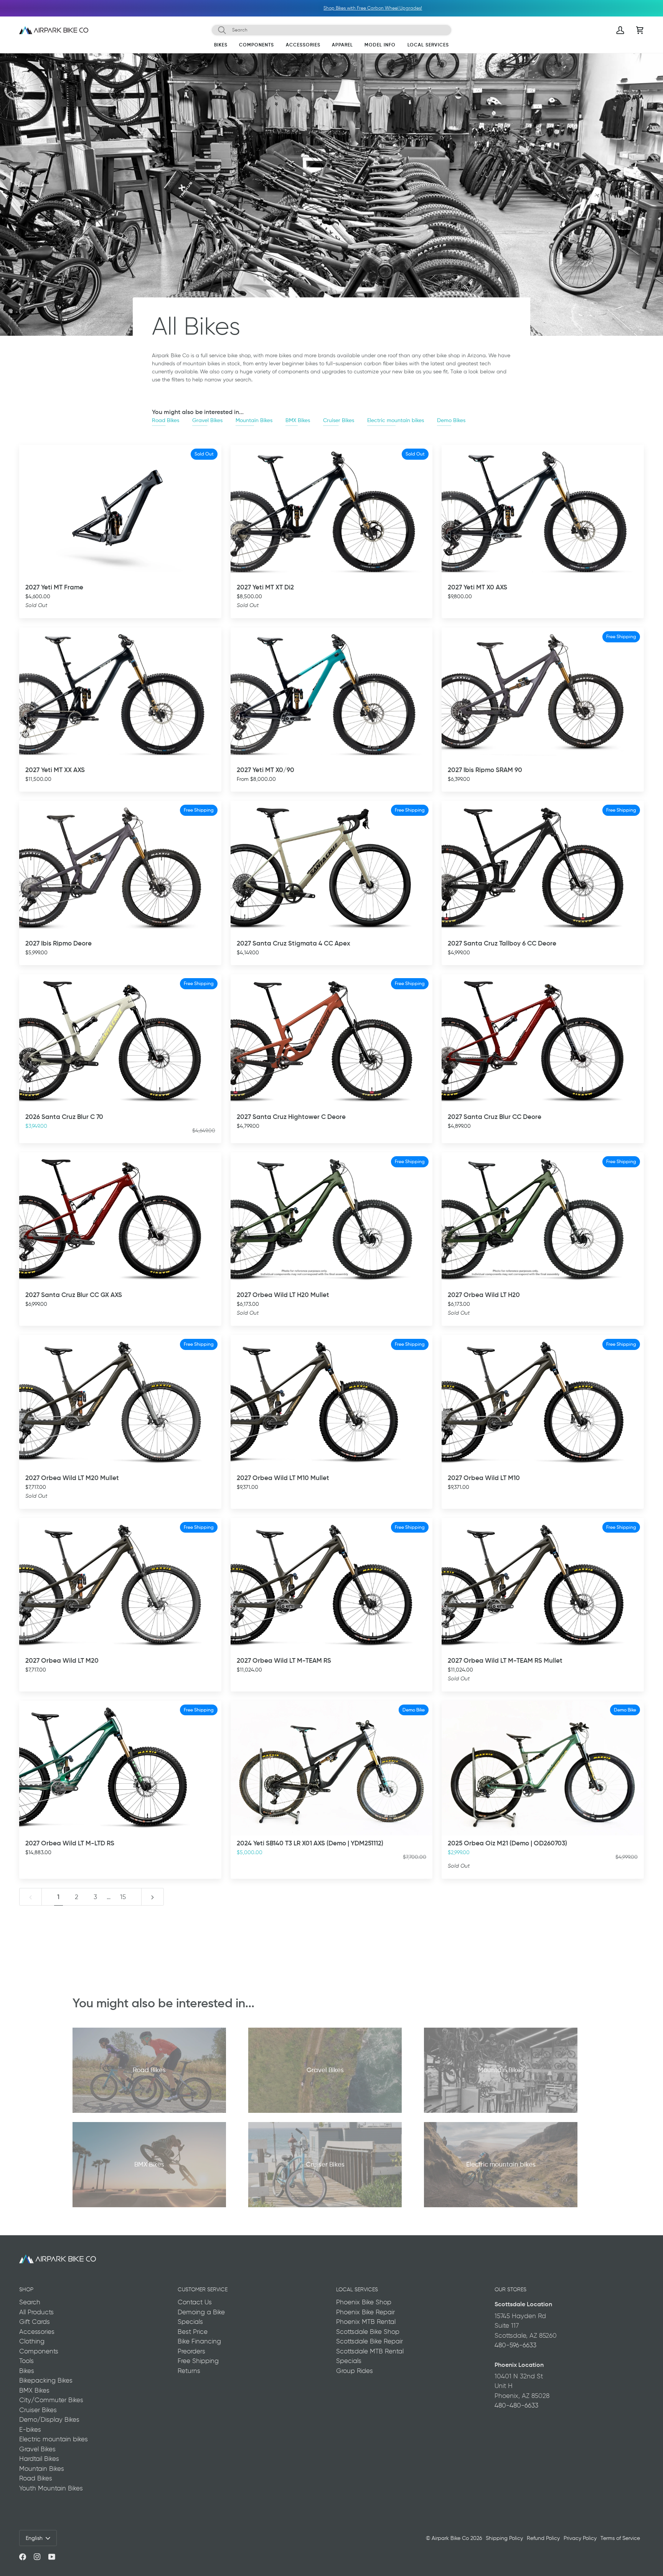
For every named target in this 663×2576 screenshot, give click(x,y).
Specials (190, 2322)
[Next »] (153, 1897)
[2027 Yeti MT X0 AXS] (543, 512)
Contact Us (195, 2302)
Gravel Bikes (207, 420)
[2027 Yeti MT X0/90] (332, 695)
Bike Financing (199, 2341)
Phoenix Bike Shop (364, 2302)
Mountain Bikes (254, 420)
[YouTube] (52, 2557)
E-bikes (30, 2429)
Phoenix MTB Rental (366, 2322)
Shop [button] (26, 2289)
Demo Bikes (451, 420)
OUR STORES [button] (510, 2289)
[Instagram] (37, 2557)
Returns (189, 2371)
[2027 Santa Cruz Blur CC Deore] (543, 1042)
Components (39, 2351)
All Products (36, 2312)
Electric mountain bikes (396, 420)
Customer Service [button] (203, 2289)
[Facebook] (23, 2557)
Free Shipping (198, 2361)
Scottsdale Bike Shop (368, 2332)
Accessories (37, 2332)
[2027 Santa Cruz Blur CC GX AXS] (120, 1220)
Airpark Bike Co (450, 2538)
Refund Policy (543, 2538)
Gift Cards (35, 2322)
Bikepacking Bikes (46, 2380)
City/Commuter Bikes (51, 2400)
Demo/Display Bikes (49, 2419)
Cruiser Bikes (339, 420)
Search (30, 2302)
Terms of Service (620, 2538)
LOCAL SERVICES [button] (357, 2289)
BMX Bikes (298, 420)
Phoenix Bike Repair (365, 2312)
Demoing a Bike (201, 2312)
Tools (26, 2361)
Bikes (27, 2371)
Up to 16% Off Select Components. (317, 8)
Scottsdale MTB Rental (370, 2351)
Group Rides (355, 2371)
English (34, 2538)
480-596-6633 (515, 2345)
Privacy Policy (580, 2538)
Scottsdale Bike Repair (369, 2341)
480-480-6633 (516, 2405)
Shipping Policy (504, 2538)
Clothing (32, 2341)
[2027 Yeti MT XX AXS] (120, 695)
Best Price (193, 2332)
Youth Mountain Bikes (51, 2488)
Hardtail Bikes (39, 2459)
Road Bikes (166, 420)
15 (123, 1897)
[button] (221, 46)
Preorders (191, 2351)
